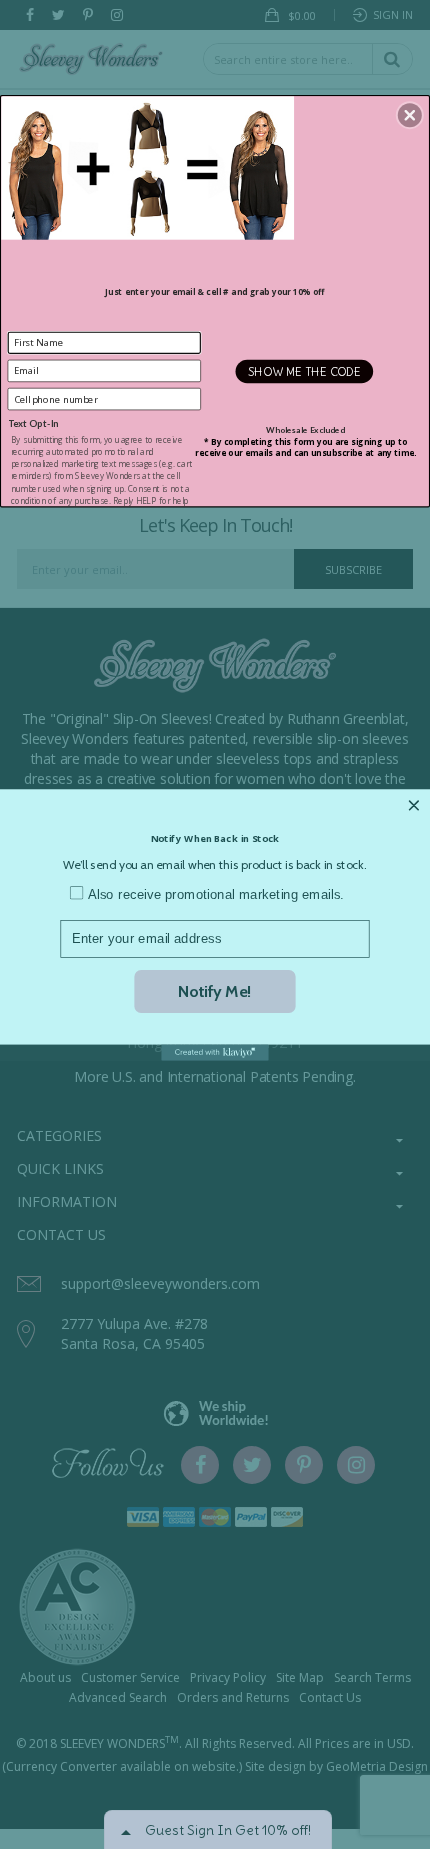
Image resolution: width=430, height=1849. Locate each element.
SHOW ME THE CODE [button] (305, 370)
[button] (410, 115)
